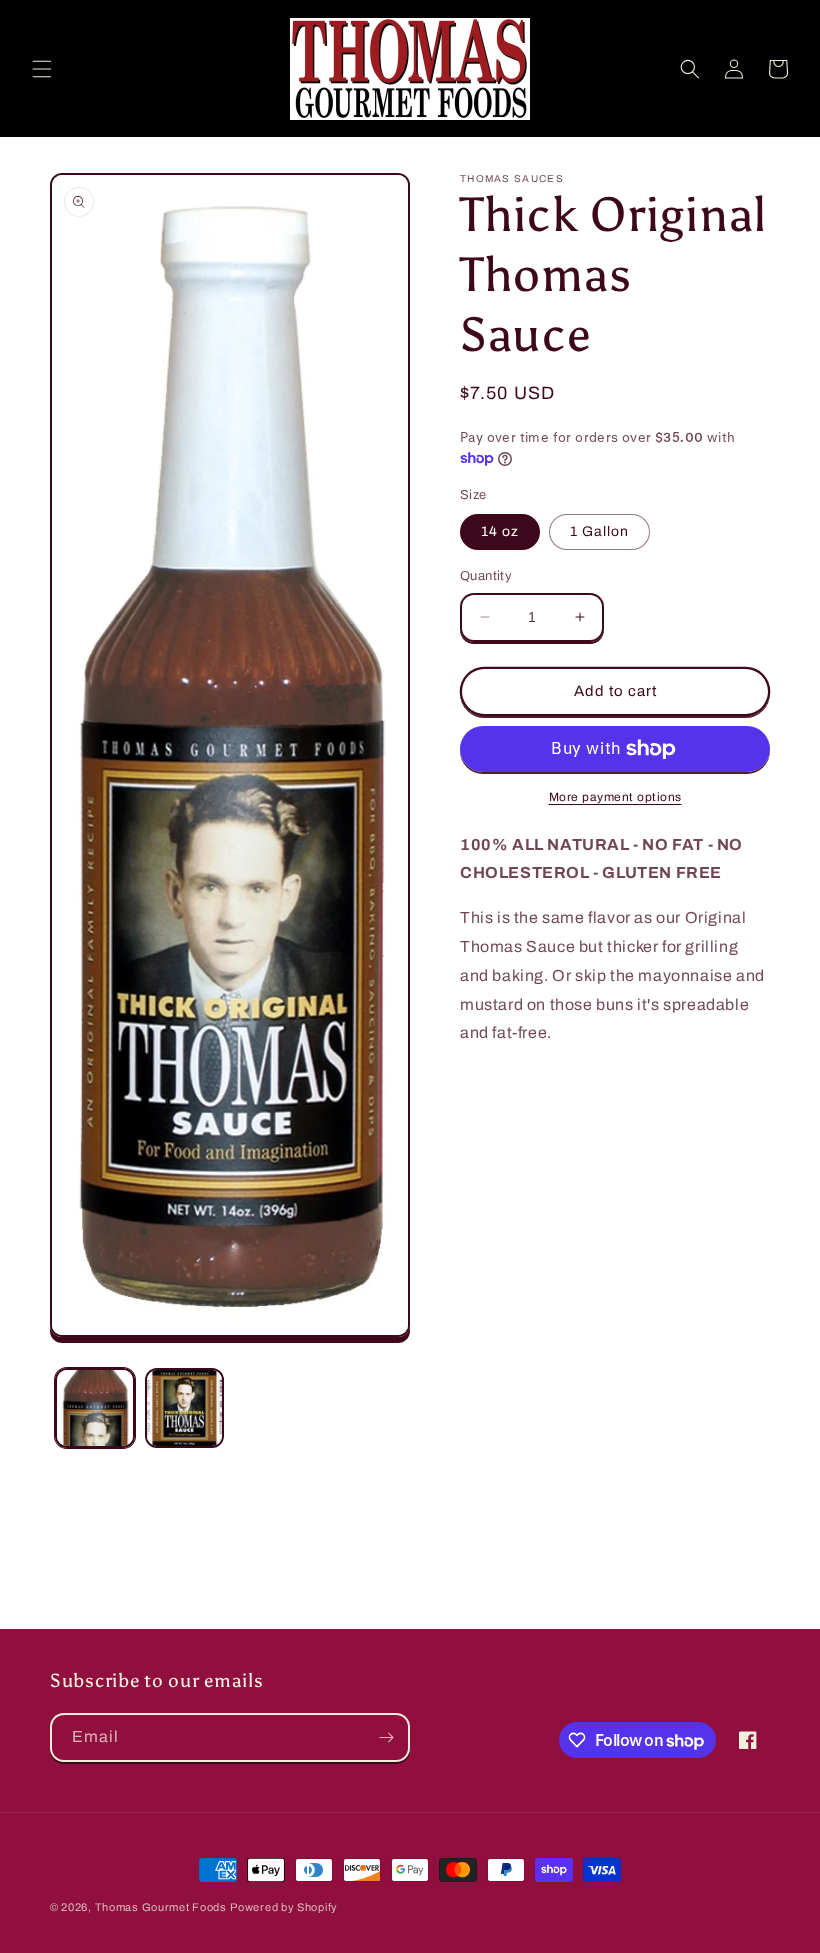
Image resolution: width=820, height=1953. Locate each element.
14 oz (500, 531)
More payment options (615, 797)
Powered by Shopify (284, 1907)
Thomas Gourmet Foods (161, 1907)
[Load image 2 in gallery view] (185, 1408)
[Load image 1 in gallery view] (95, 1408)
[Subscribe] (386, 1737)
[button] (42, 69)
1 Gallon (599, 531)
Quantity (486, 576)
